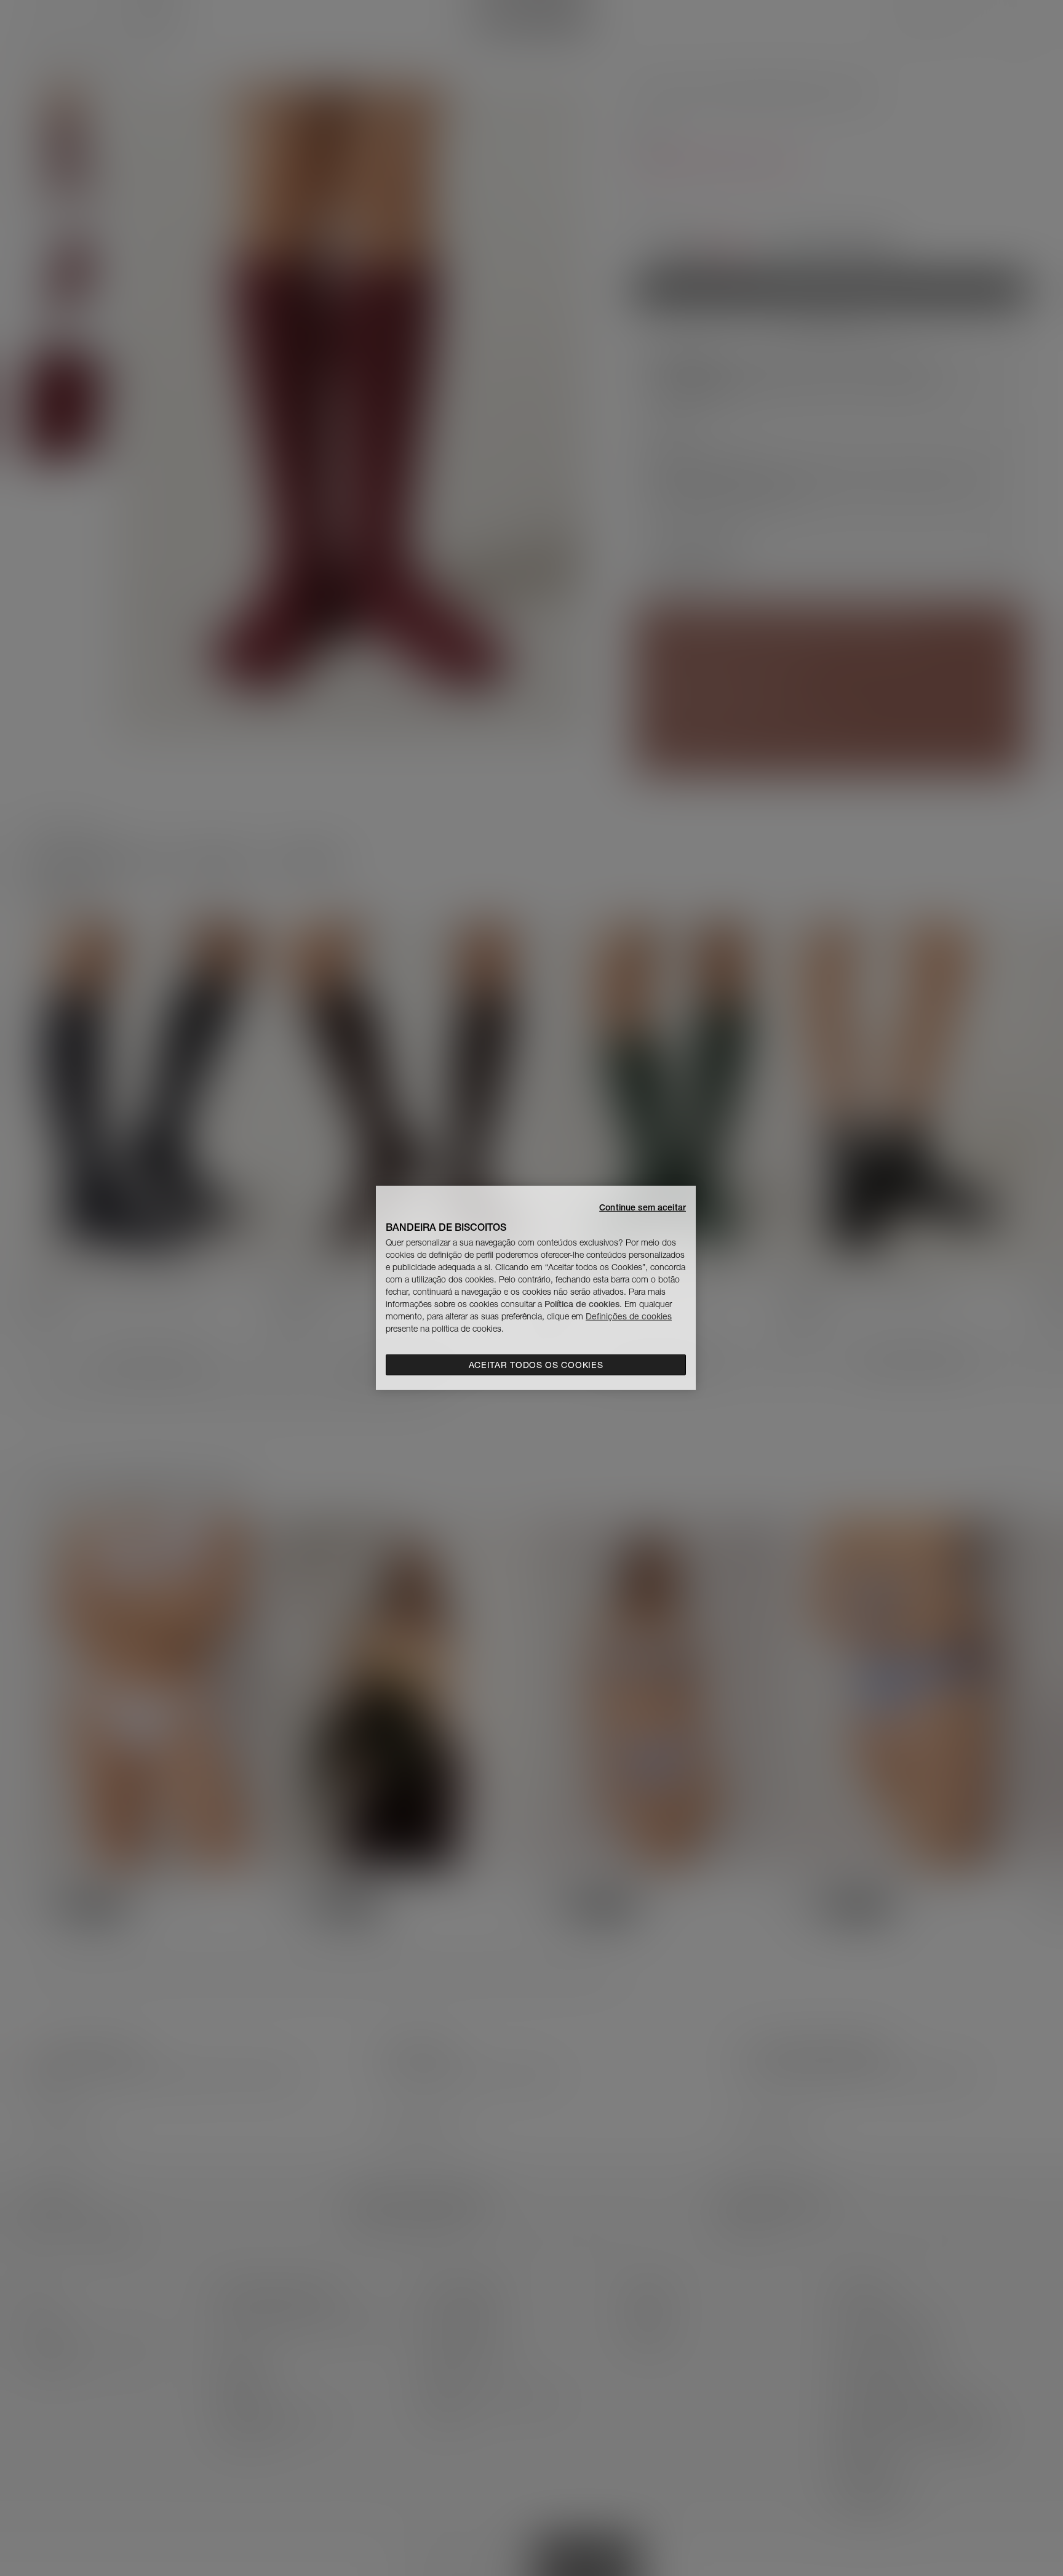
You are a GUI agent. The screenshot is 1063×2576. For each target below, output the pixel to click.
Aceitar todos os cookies (536, 1365)
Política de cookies (582, 1304)
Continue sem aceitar (643, 1207)
